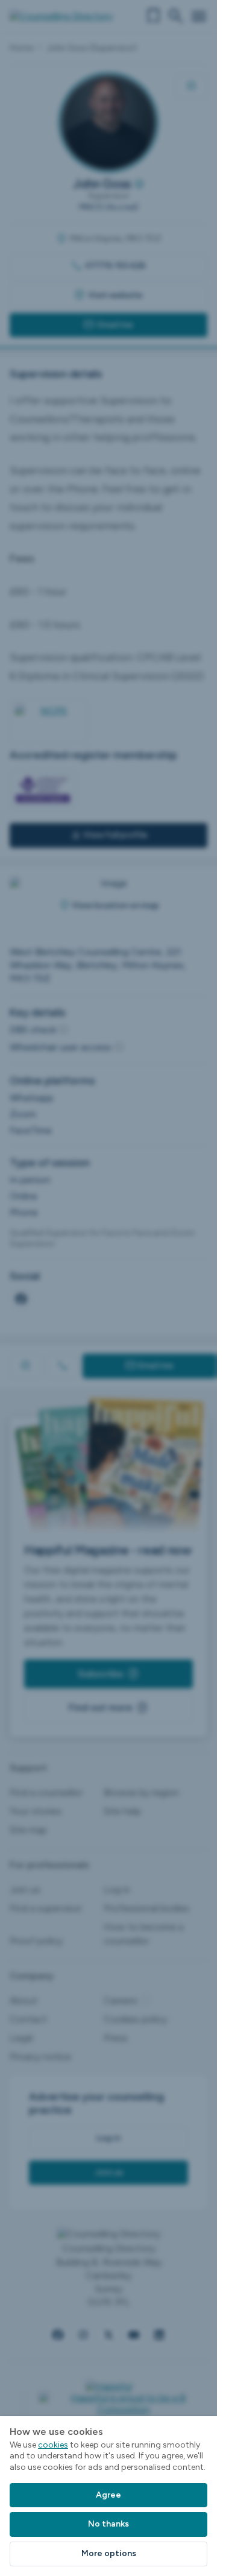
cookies (53, 2445)
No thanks (108, 2524)
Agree (108, 2495)
